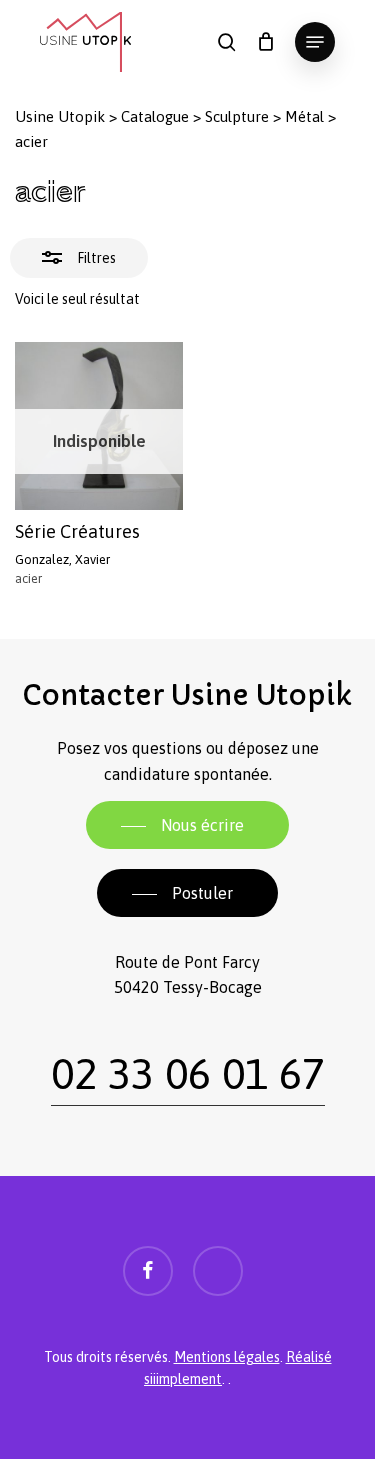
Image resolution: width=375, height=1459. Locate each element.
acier (28, 578)
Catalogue (155, 116)
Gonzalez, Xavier (62, 559)
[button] (315, 42)
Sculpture (237, 116)
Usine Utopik (60, 116)
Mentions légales (227, 1357)
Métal (304, 116)
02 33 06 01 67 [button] (188, 1073)
